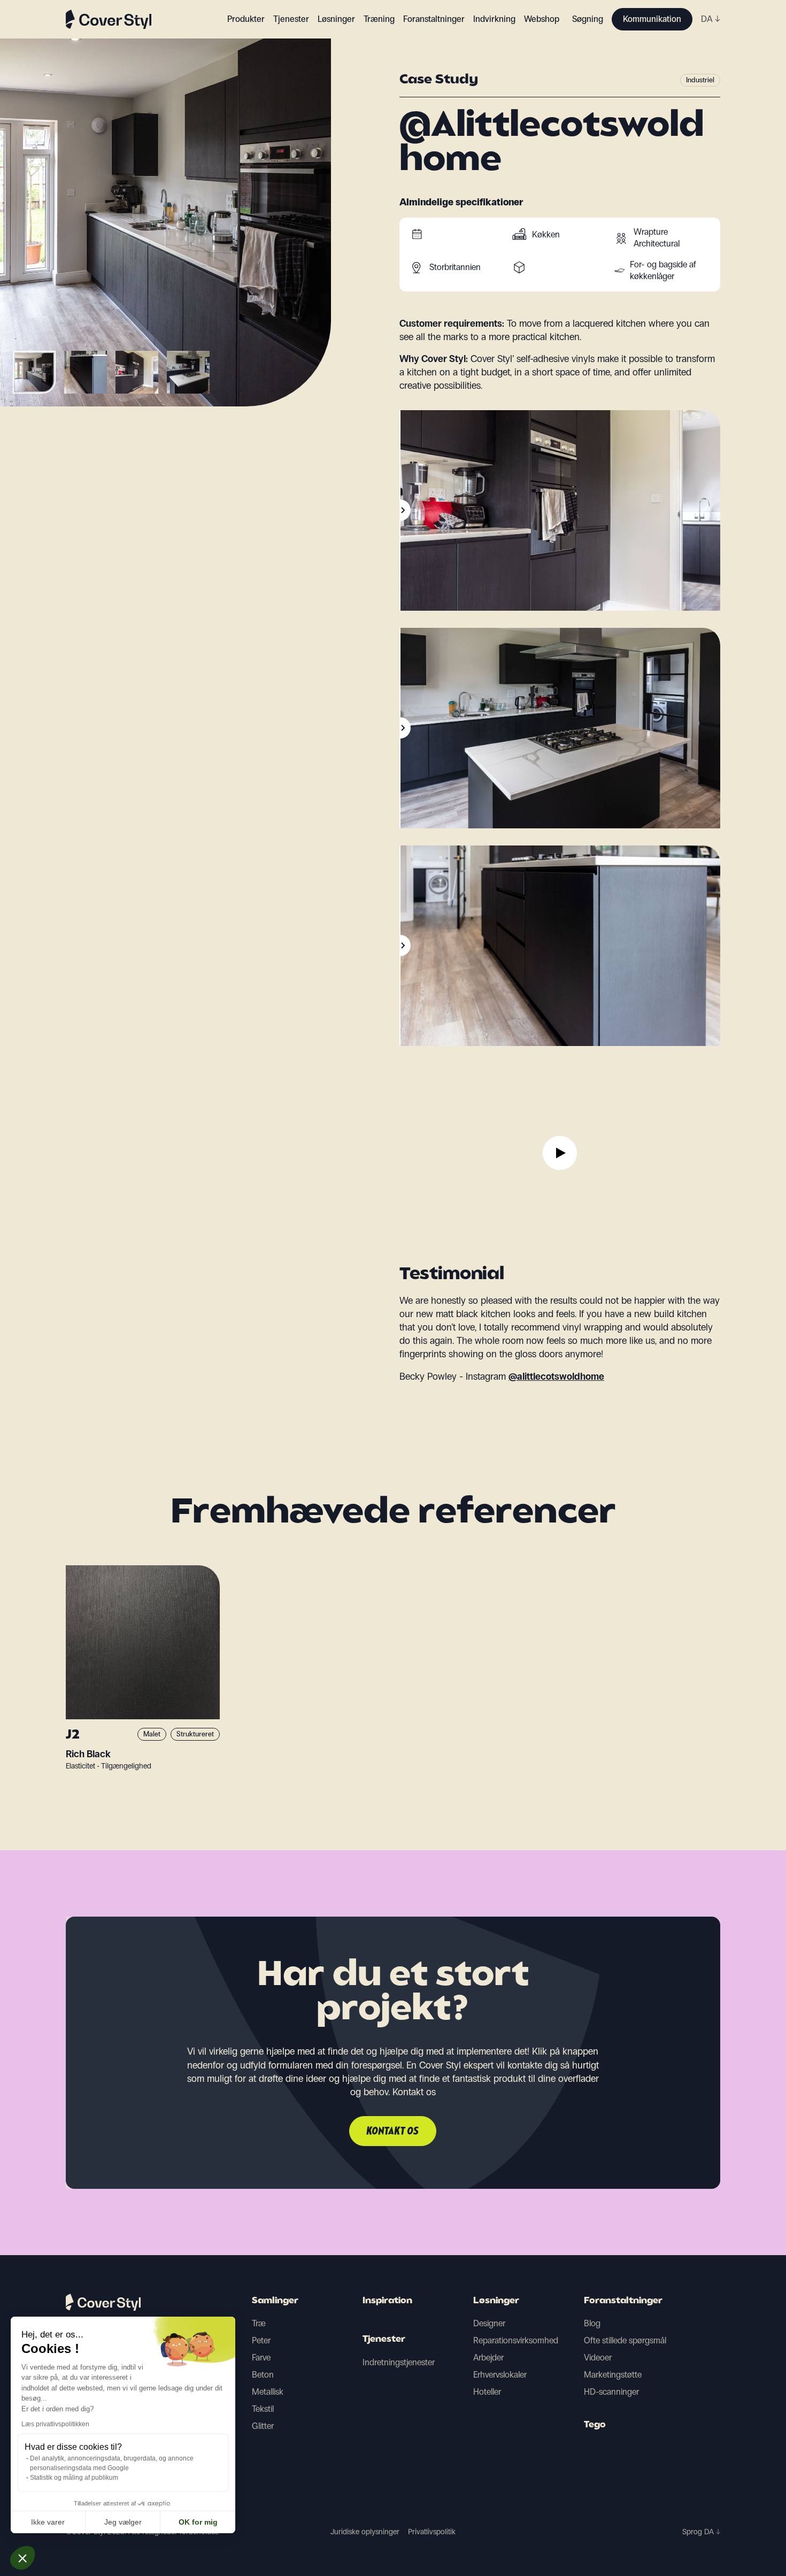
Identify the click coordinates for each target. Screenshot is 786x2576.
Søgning (588, 19)
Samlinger (275, 2301)
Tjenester (291, 19)
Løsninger (496, 2301)
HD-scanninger (611, 2392)
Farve (261, 2358)
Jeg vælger (123, 2522)
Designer (489, 2323)
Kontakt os (393, 2132)
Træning (379, 19)
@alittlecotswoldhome (556, 1377)
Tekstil (263, 2409)
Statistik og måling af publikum (74, 2478)
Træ (259, 2323)
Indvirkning (494, 19)
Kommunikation (652, 19)
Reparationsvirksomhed (516, 2340)
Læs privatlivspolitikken (55, 2424)
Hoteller (487, 2392)
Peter (261, 2340)
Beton (263, 2375)
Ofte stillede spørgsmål (625, 2340)
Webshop (542, 19)
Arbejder (488, 2358)
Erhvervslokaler (500, 2375)
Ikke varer (48, 2522)
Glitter (263, 2426)
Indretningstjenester (399, 2362)
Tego (595, 2425)
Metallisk (268, 2392)
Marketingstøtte (613, 2375)
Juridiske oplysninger (365, 2532)
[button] (22, 2558)
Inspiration (387, 2301)
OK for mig (198, 2522)
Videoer (598, 2358)
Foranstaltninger (623, 2301)
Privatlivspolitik (432, 2532)
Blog (592, 2323)
